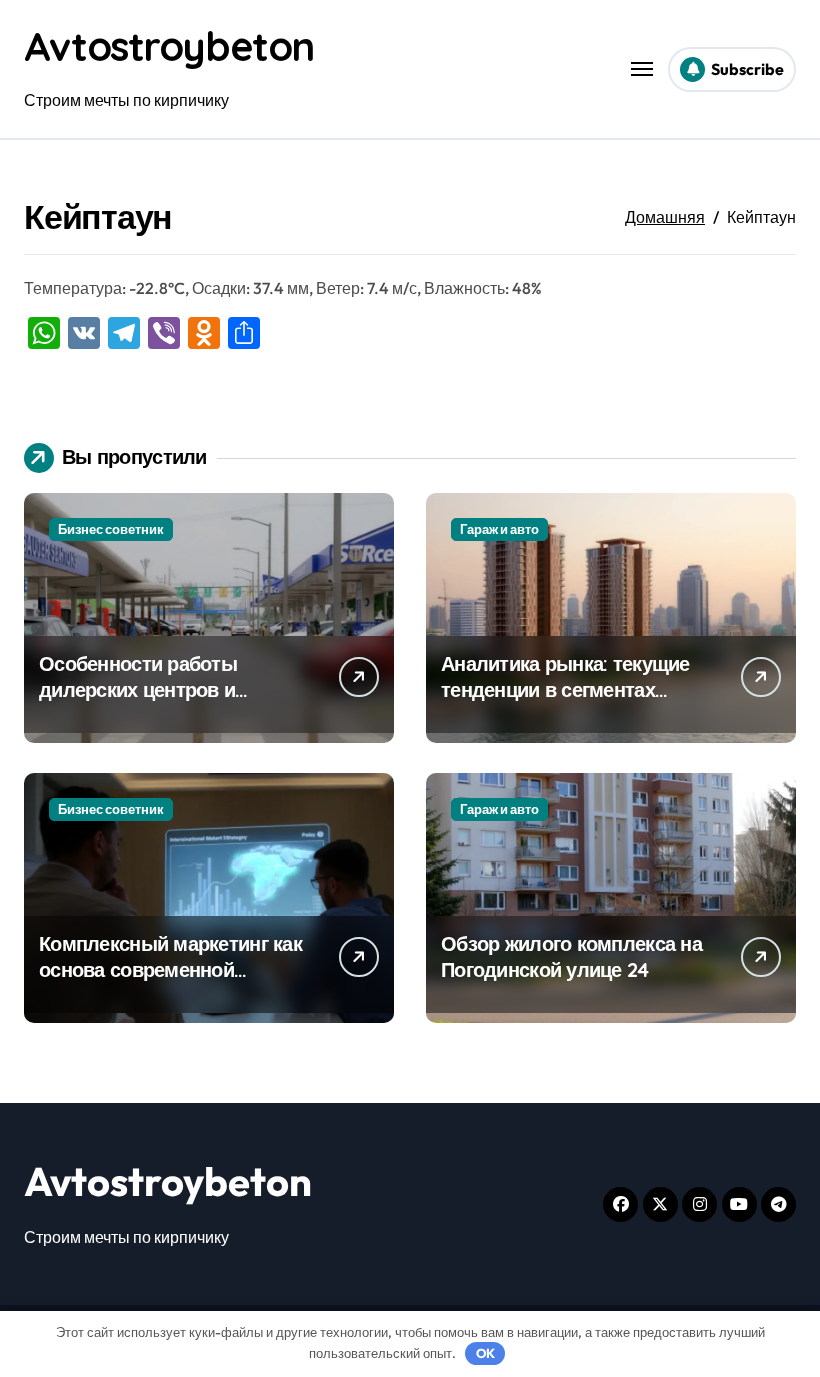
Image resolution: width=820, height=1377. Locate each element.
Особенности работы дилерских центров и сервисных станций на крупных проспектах (144, 702)
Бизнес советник (111, 529)
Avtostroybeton (169, 46)
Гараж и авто (499, 529)
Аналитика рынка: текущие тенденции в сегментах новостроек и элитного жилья (565, 702)
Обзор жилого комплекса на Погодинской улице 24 (571, 956)
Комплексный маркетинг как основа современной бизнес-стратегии (170, 969)
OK (485, 1353)
